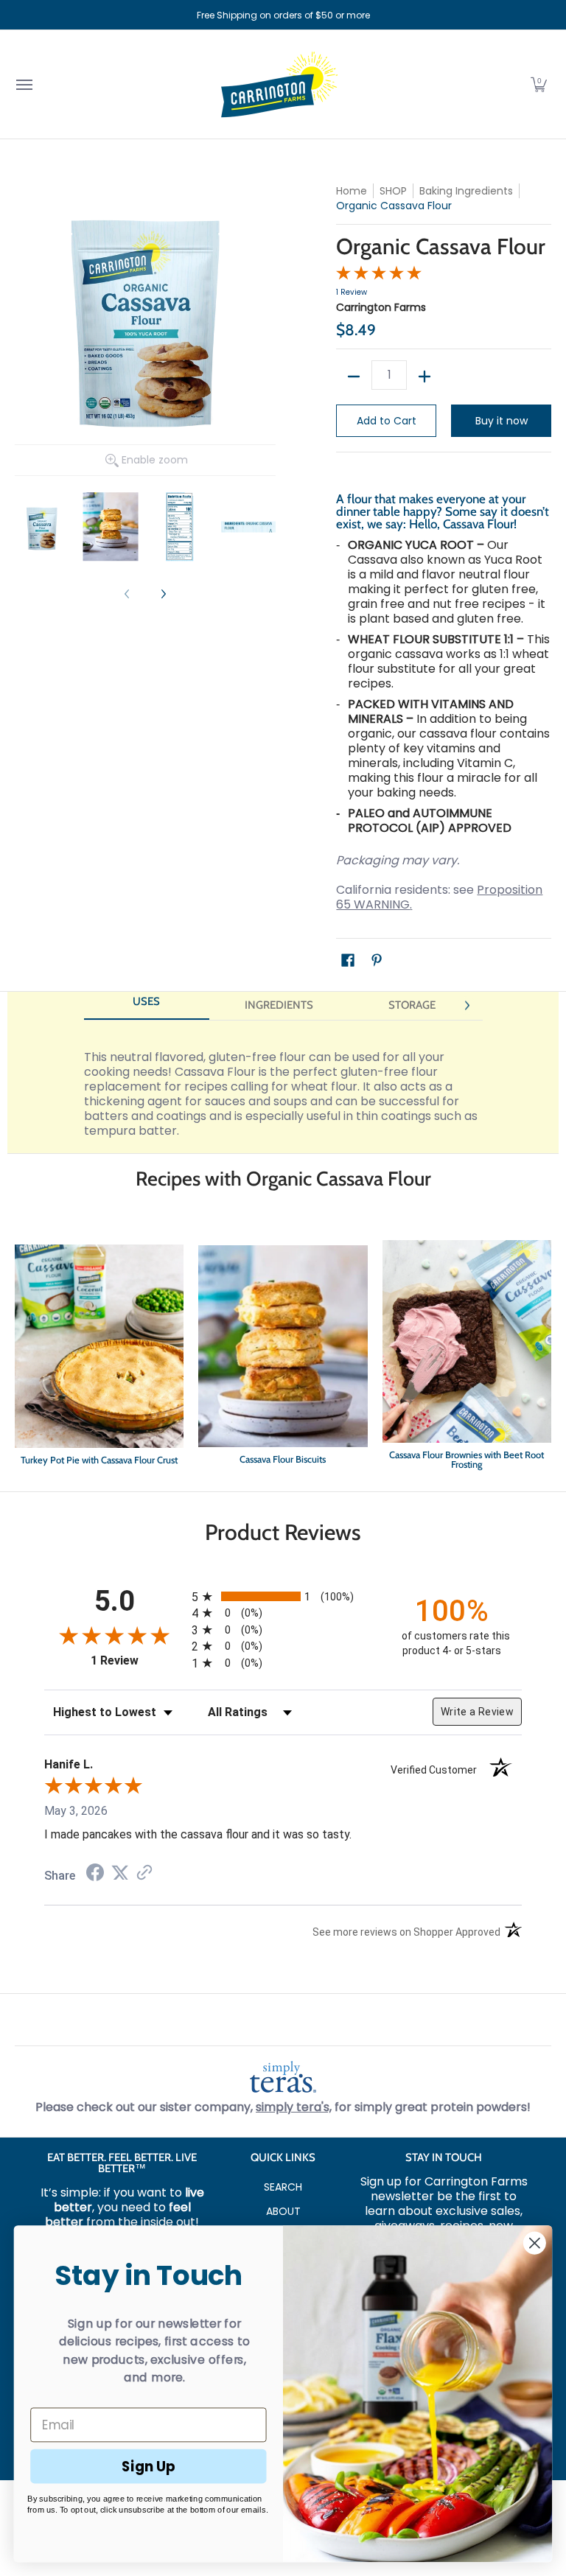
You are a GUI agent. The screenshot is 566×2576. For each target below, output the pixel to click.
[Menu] (24, 84)
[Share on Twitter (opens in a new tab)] (120, 1873)
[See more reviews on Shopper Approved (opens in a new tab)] (144, 1873)
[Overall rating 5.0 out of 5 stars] (379, 276)
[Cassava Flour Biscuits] (283, 1358)
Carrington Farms (381, 307)
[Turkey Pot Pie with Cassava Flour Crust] (99, 1358)
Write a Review (477, 1712)
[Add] (424, 377)
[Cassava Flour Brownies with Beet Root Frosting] (467, 1358)
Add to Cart (387, 421)
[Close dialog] (535, 2243)
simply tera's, (294, 2107)
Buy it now (502, 421)
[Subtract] (354, 377)
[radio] (283, 1596)
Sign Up (149, 2465)
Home (352, 191)
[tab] (147, 1006)
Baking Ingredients (466, 191)
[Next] (163, 594)
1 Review (352, 292)
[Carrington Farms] (279, 84)
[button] (539, 84)
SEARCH (283, 2187)
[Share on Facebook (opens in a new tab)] (95, 1874)
